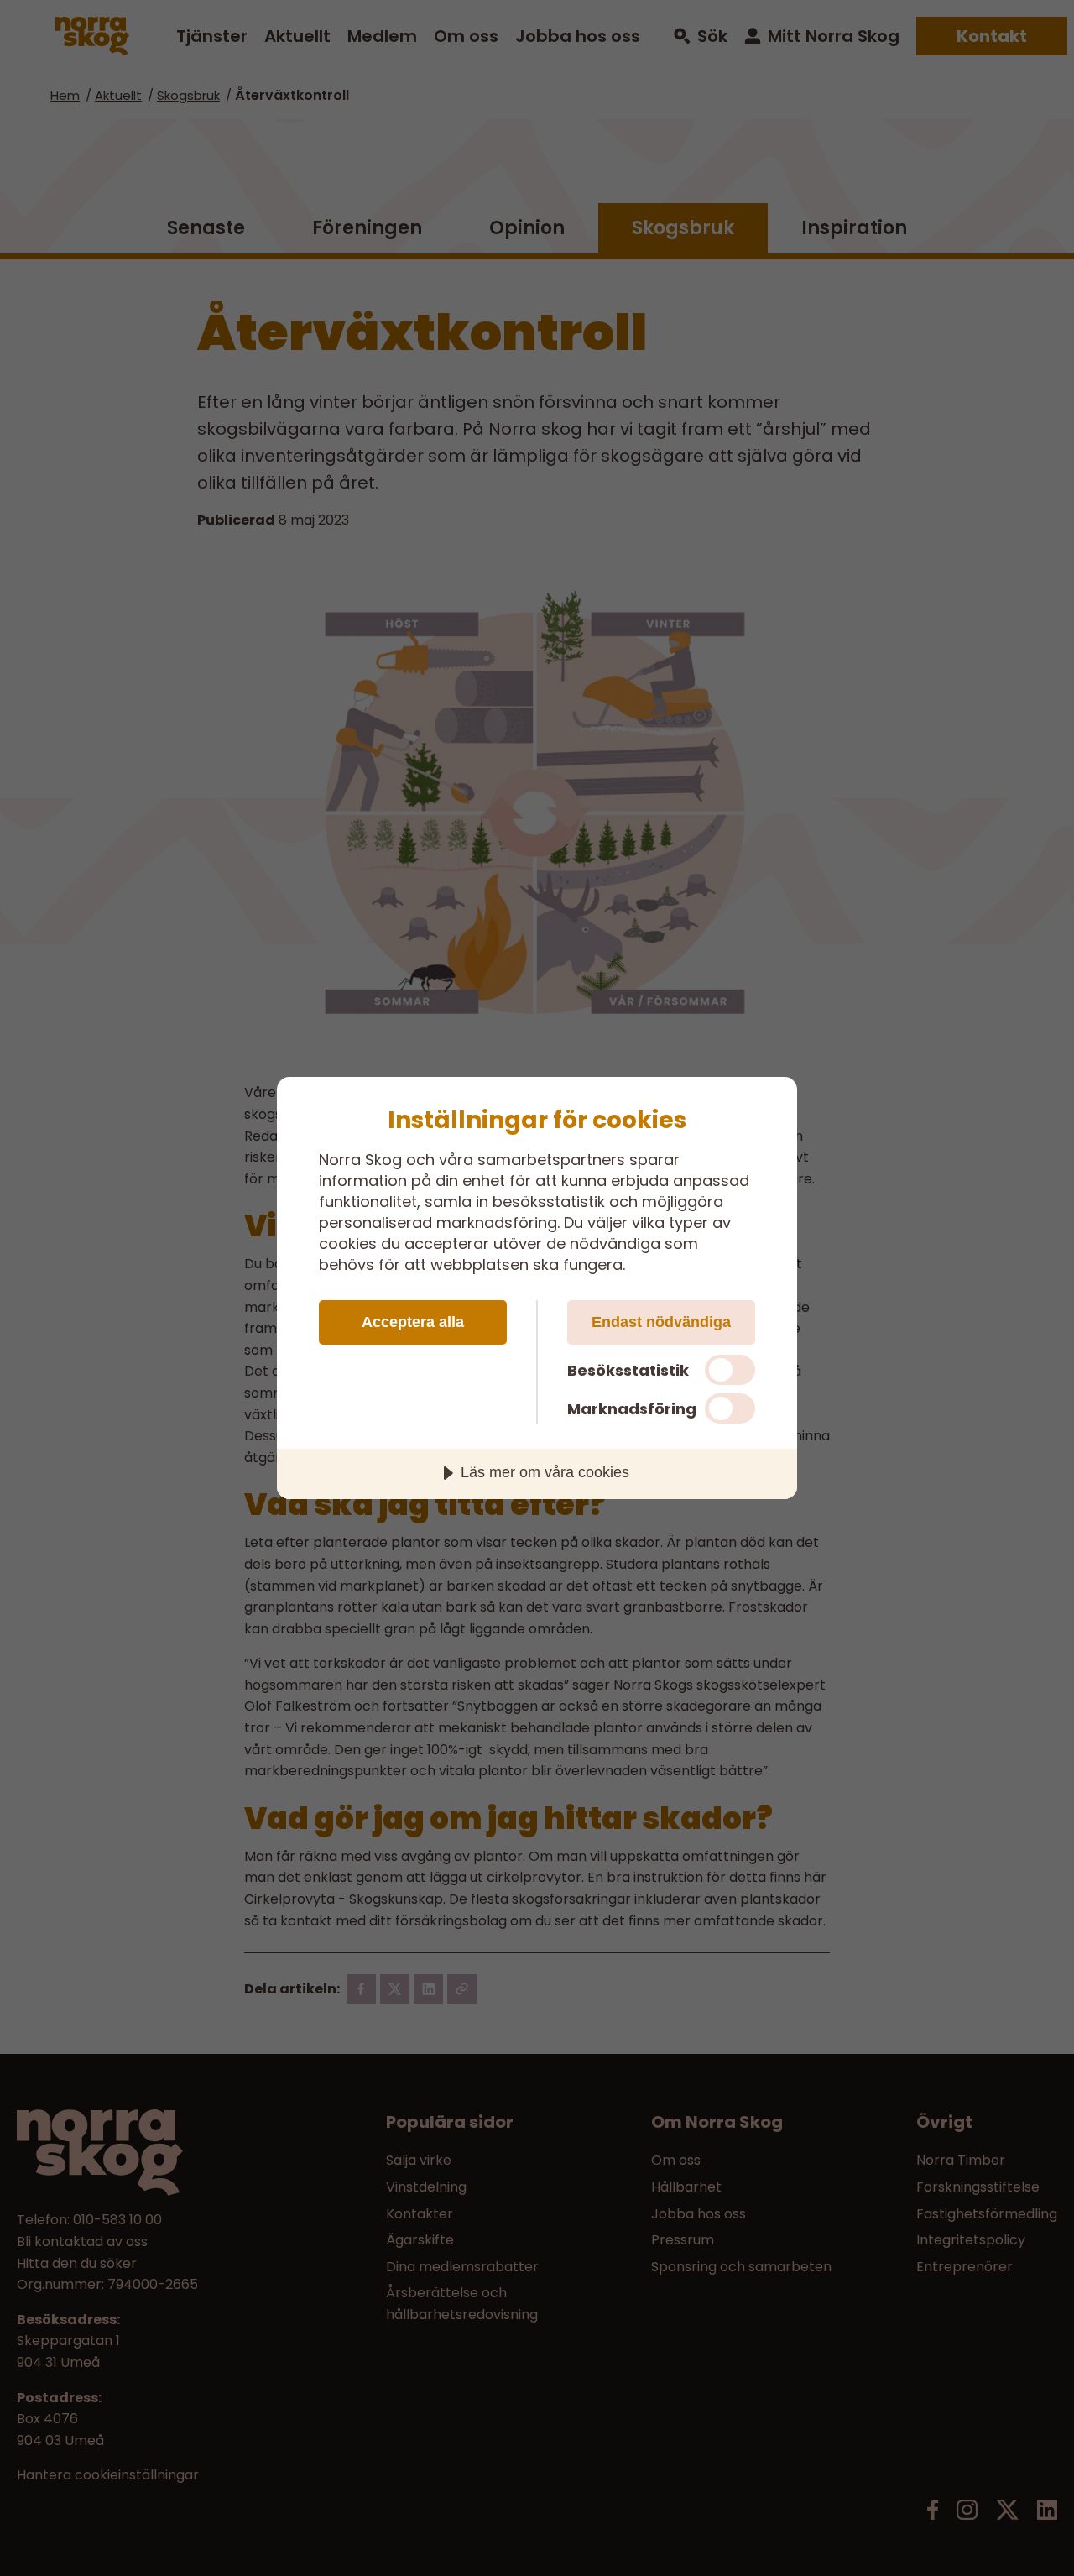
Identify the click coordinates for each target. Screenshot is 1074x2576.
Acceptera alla (413, 1322)
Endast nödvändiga (661, 1322)
